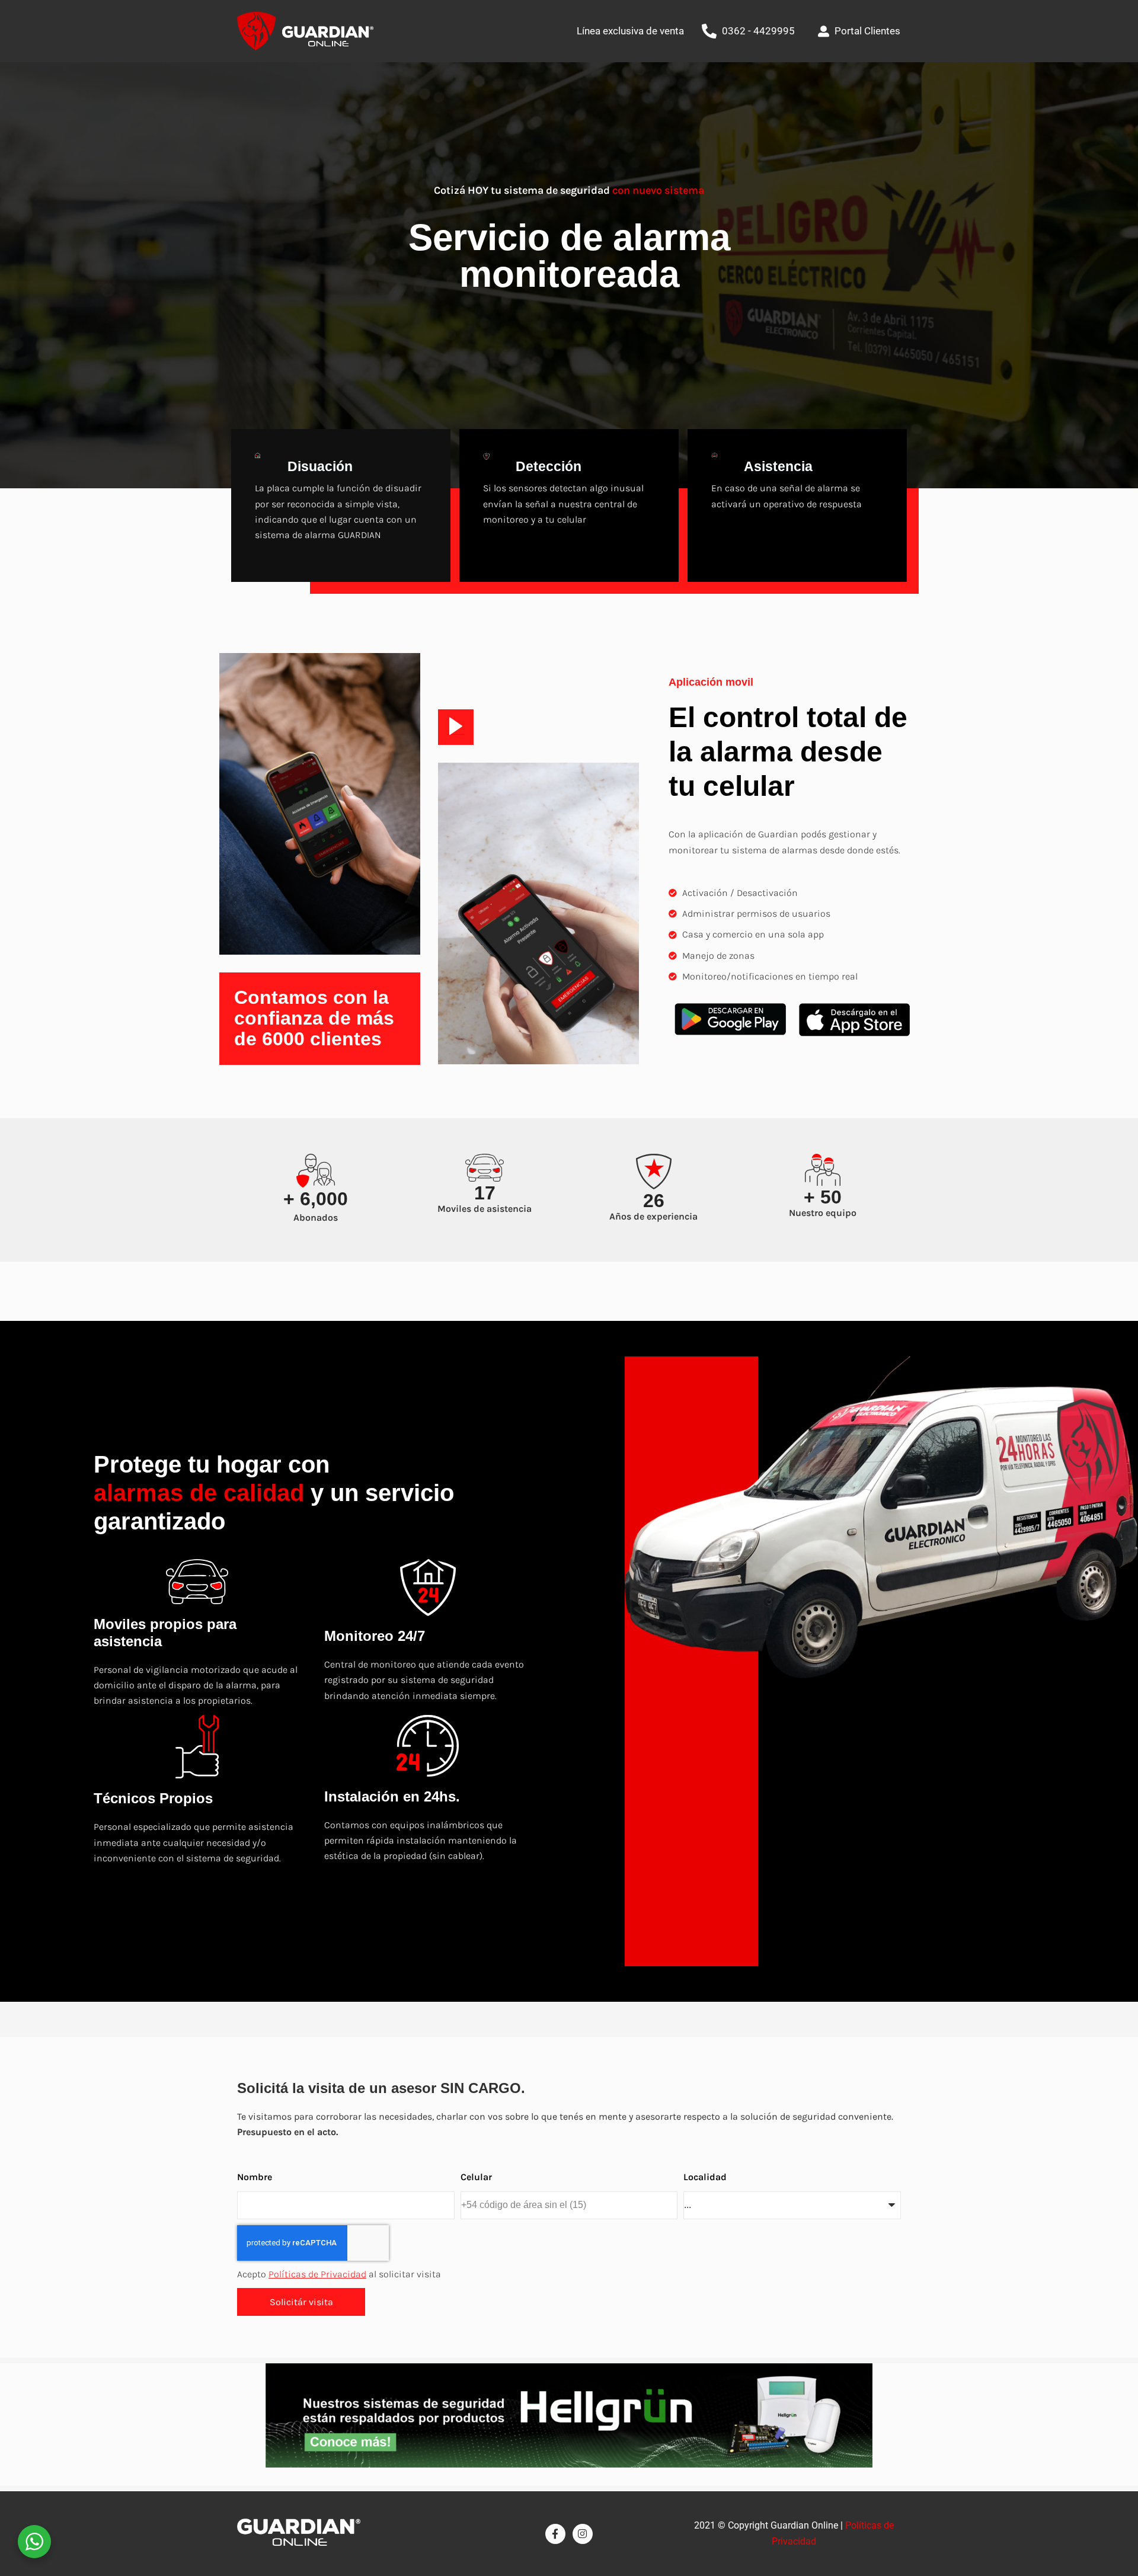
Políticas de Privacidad (317, 2274)
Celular (476, 2177)
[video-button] (456, 727)
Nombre (255, 2177)
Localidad (705, 2177)
